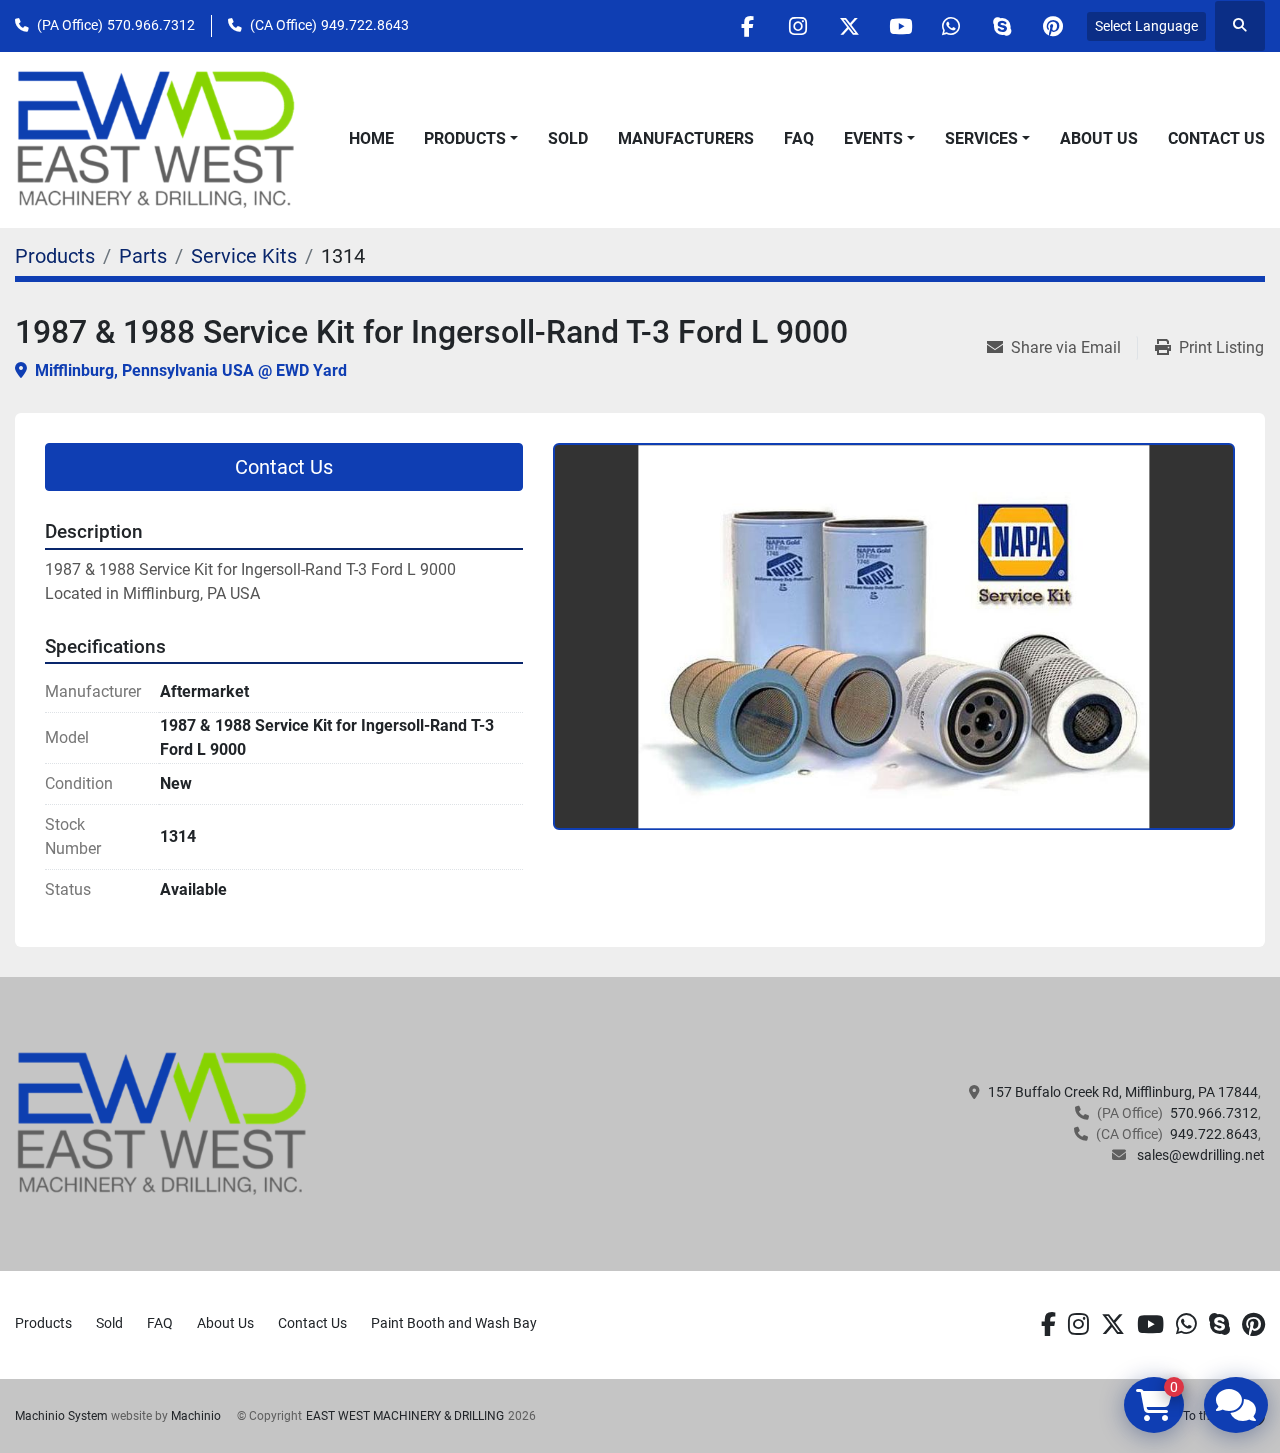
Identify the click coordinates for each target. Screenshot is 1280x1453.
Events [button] (873, 138)
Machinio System (61, 1416)
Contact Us (1216, 138)
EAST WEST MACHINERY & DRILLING (405, 1416)
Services (981, 138)
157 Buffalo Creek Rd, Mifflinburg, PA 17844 (1123, 1092)
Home (371, 138)
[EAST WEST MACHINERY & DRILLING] (162, 1123)
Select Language (1146, 26)
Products (465, 138)
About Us (1099, 138)
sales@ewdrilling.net (1199, 1155)
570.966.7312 (151, 25)
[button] (471, 139)
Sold (568, 138)
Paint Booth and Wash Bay (454, 1323)
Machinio (196, 1416)
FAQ (799, 138)
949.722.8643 (365, 25)
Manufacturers (686, 138)
